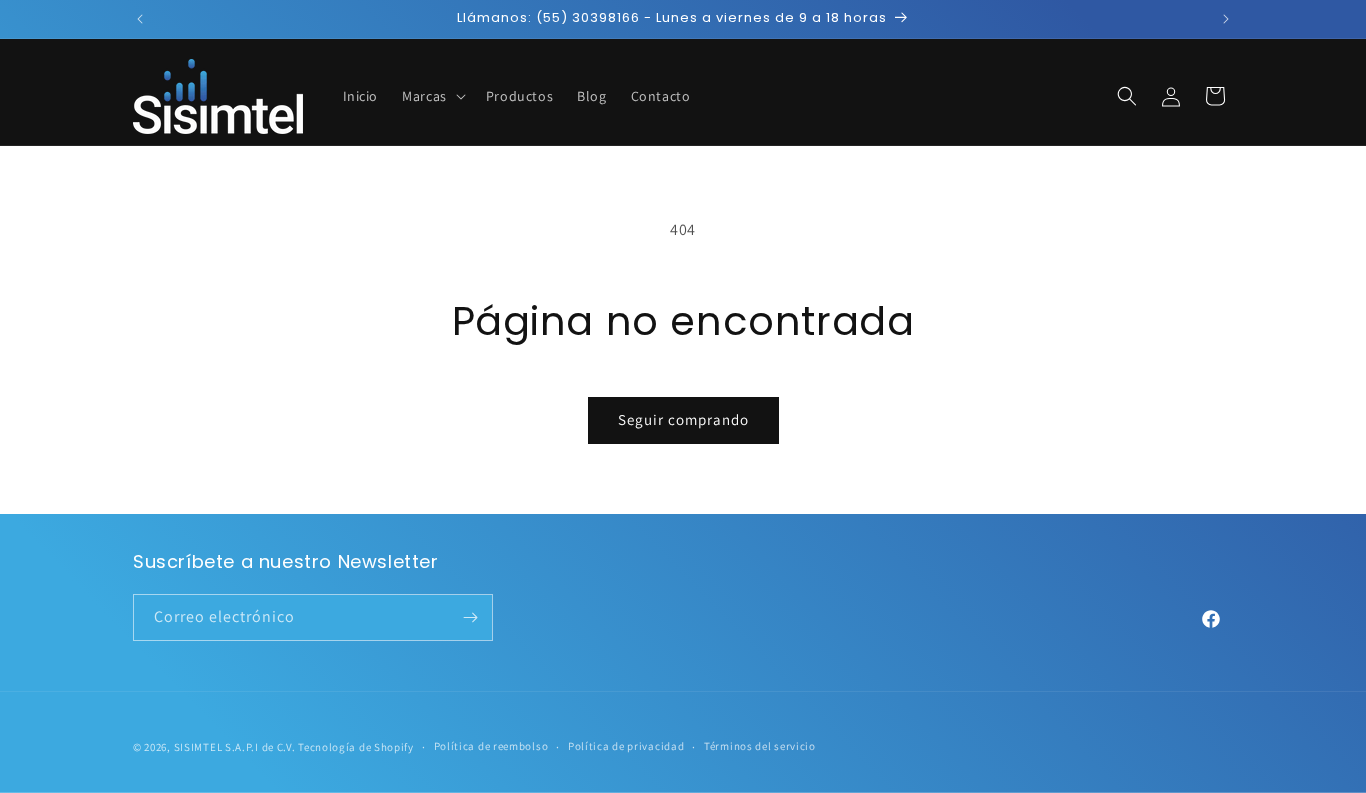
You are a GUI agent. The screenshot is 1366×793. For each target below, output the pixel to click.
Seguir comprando (683, 419)
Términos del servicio (760, 746)
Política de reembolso (491, 746)
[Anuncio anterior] (140, 19)
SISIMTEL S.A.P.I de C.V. (235, 747)
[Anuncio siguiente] (1226, 19)
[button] (432, 96)
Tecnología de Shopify (356, 747)
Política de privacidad (626, 746)
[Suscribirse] (470, 617)
